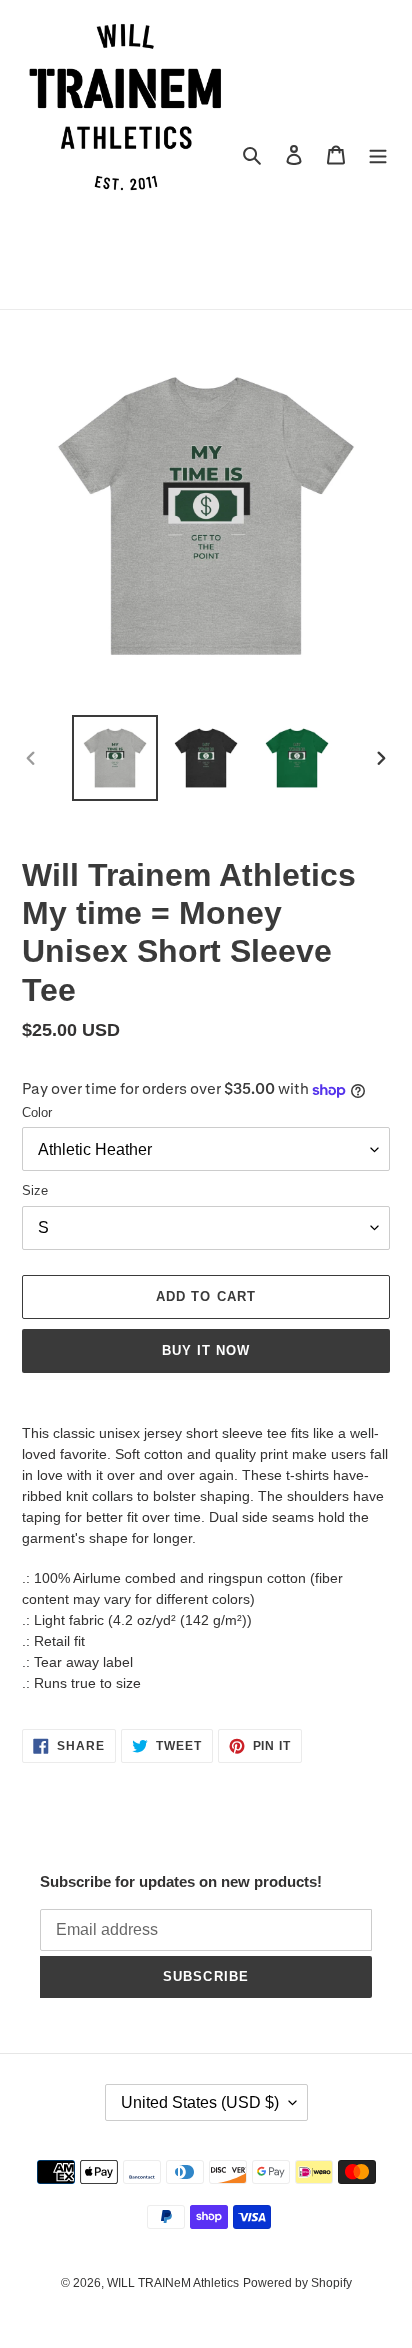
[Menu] (378, 154)
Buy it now (206, 1350)
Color (37, 1112)
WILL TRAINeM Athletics (173, 2283)
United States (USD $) (200, 2102)
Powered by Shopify (297, 2283)
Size (35, 1190)
